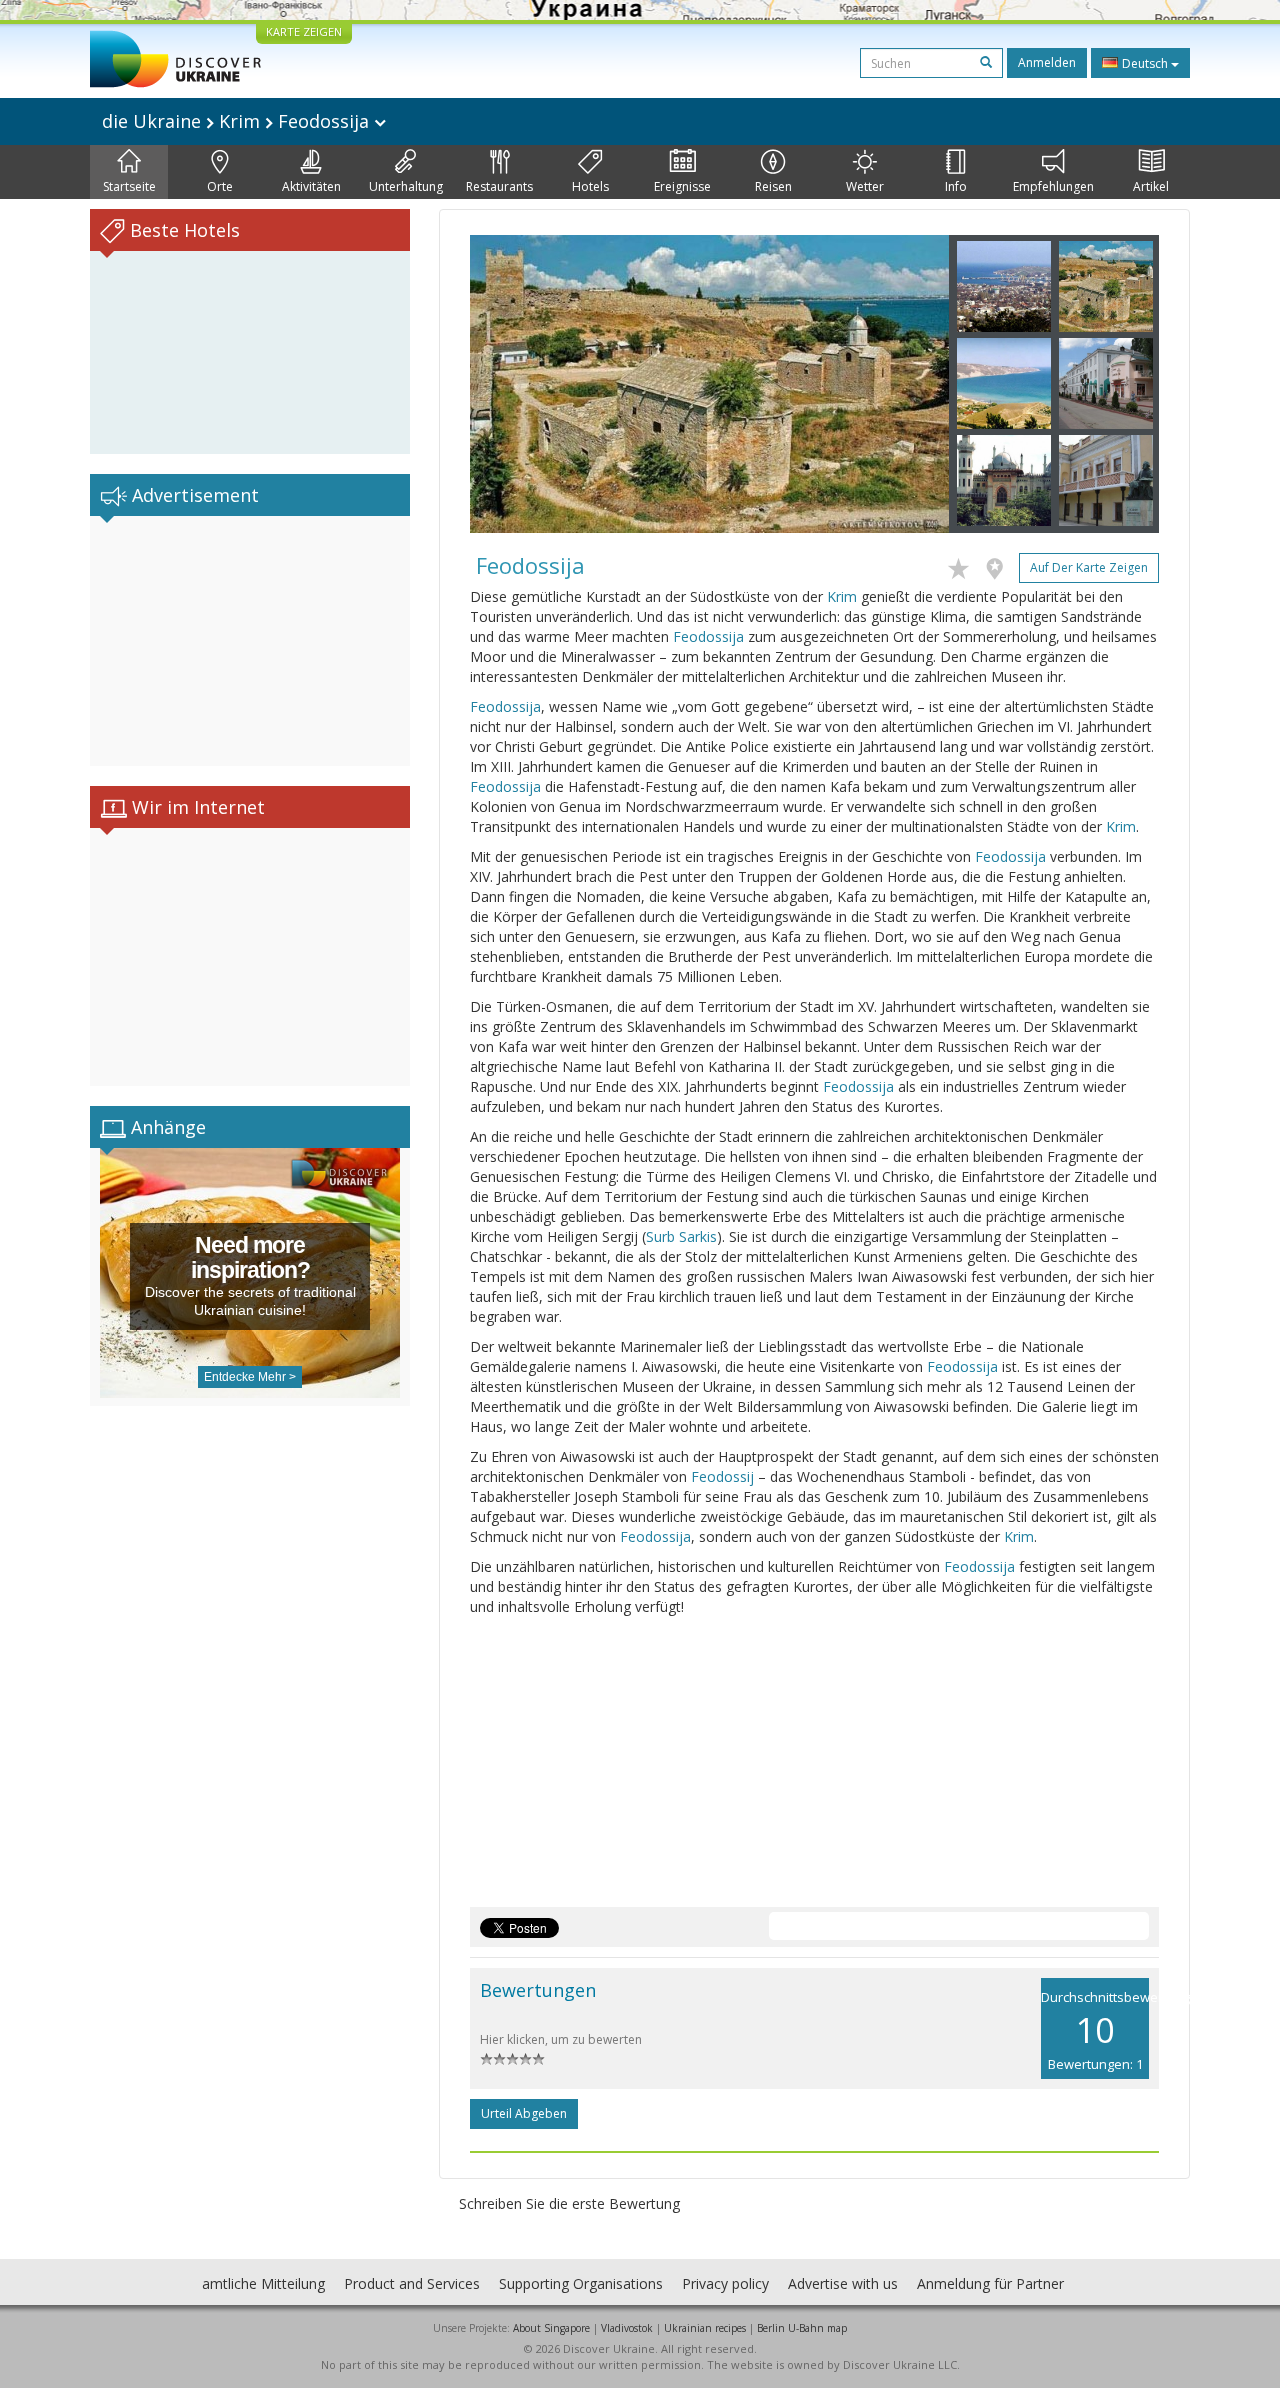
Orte (220, 186)
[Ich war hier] (999, 565)
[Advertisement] (250, 641)
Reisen (773, 186)
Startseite (129, 186)
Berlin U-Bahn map (802, 2328)
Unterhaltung (406, 186)
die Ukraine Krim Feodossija (238, 121)
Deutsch (1145, 63)
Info (956, 186)
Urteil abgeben (524, 2113)
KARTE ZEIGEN (304, 31)
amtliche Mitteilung (263, 2283)
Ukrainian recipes (705, 2328)
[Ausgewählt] (963, 565)
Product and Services (412, 2283)
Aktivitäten (311, 186)
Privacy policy (725, 2283)
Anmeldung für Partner (990, 2283)
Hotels (590, 186)
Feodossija (708, 636)
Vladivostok (627, 2328)
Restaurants (499, 186)
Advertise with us (843, 2283)
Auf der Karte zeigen (1089, 567)
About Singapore (551, 2328)
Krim (842, 596)
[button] (506, 384)
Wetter (865, 186)
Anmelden (1047, 62)
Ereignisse (682, 186)
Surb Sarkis (681, 1236)
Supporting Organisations (581, 2283)
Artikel (1151, 186)
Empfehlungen (1053, 186)
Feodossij (722, 1476)
